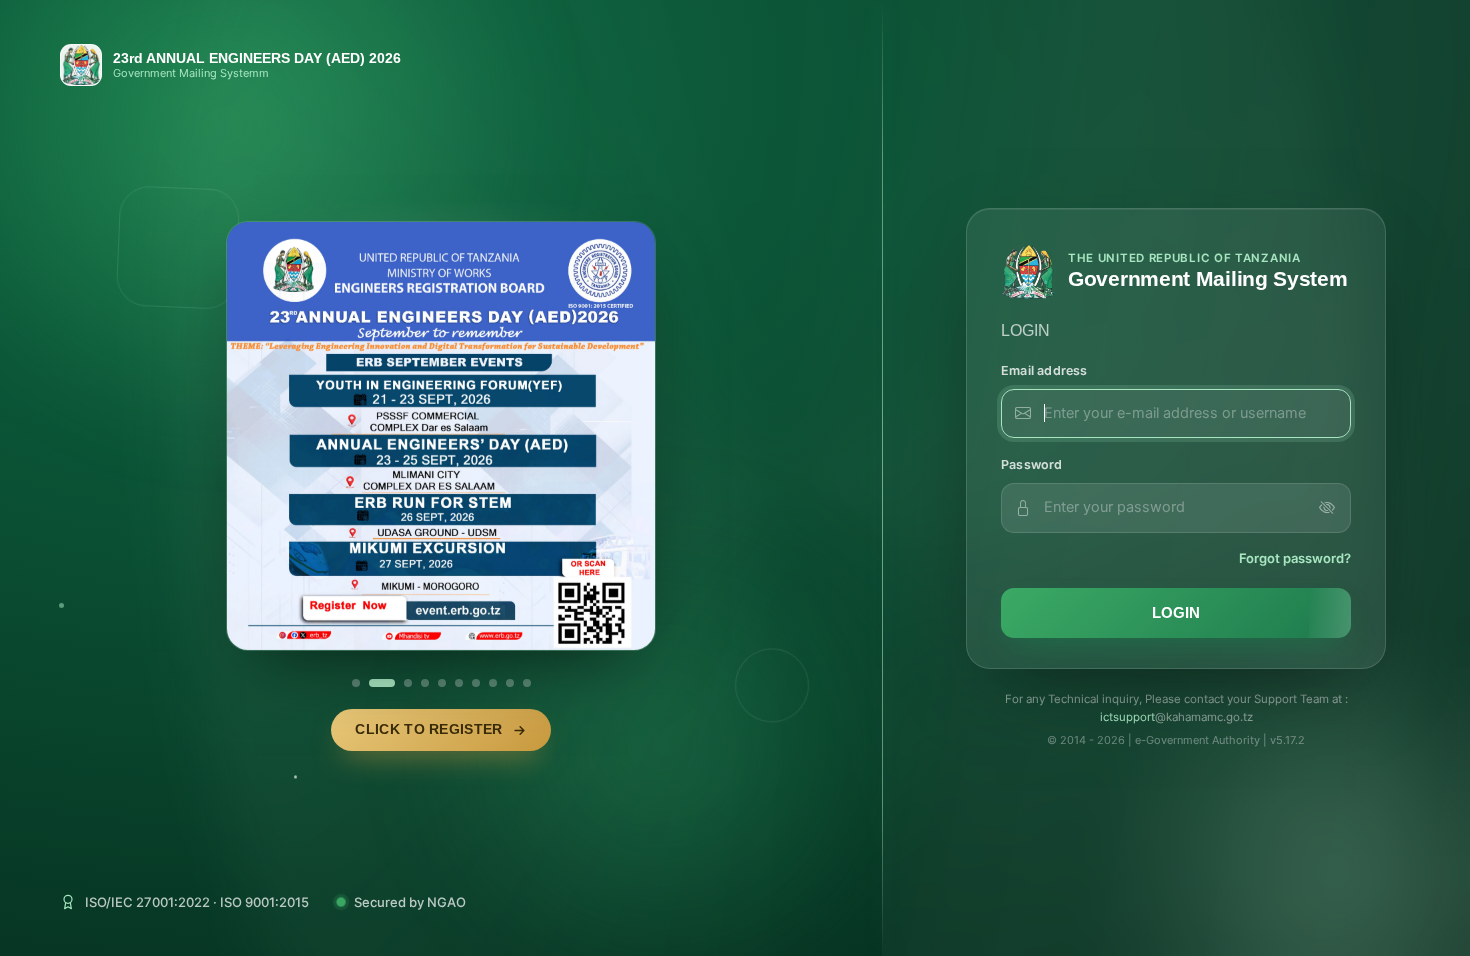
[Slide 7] (476, 683)
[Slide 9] (510, 683)
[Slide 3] (399, 683)
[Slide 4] (425, 683)
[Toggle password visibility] (1327, 508)
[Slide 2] (373, 683)
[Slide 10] (527, 683)
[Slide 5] (442, 683)
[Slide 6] (459, 683)
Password (1032, 464)
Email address (1044, 370)
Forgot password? (1295, 558)
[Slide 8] (493, 683)
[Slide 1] (356, 683)
